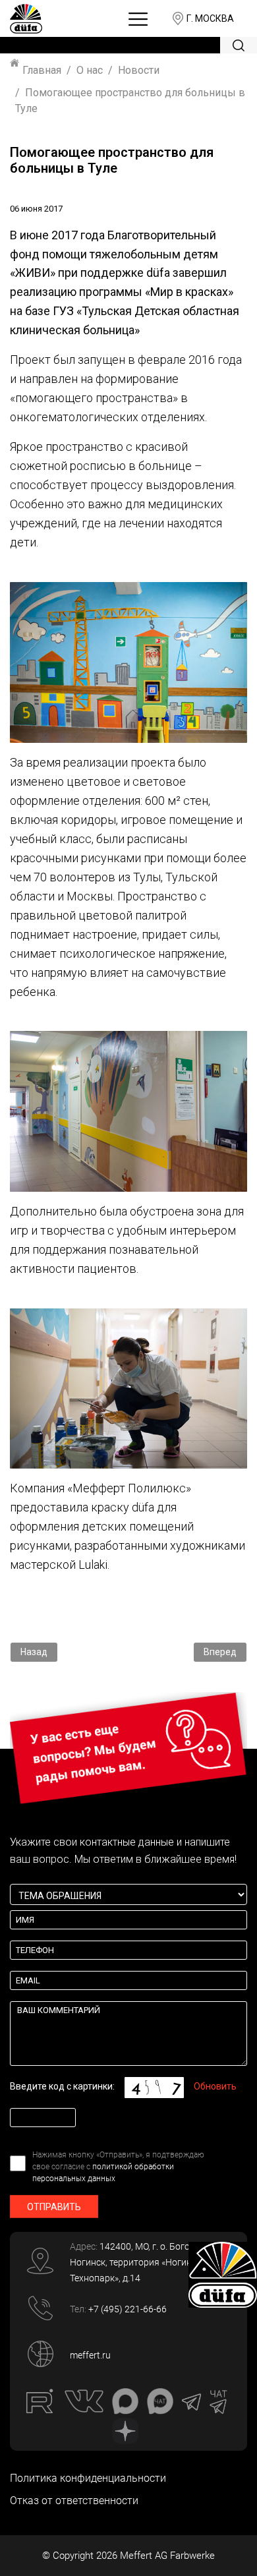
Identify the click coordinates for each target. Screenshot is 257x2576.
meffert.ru (90, 2355)
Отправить (54, 2207)
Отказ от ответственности (74, 2501)
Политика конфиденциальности (88, 2478)
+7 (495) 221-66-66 (128, 2309)
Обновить (215, 2086)
